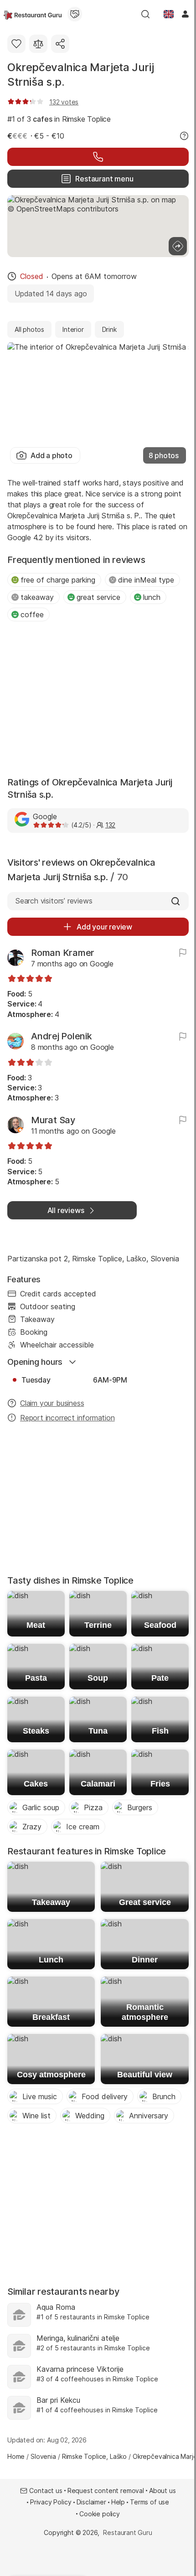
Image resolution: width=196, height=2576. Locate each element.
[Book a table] (98, 157)
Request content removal (106, 2491)
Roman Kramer (63, 953)
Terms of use (150, 2502)
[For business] (75, 14)
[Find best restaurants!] (33, 14)
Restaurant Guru (127, 2532)
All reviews (66, 1210)
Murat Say (53, 1120)
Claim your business (52, 1403)
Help (118, 2502)
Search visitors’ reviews (54, 901)
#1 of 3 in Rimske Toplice (59, 119)
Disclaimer (91, 2502)
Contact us (46, 2491)
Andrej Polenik (62, 1036)
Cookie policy (100, 2514)
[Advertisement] (98, 700)
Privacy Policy (51, 2502)
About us (162, 2491)
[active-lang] (169, 14)
